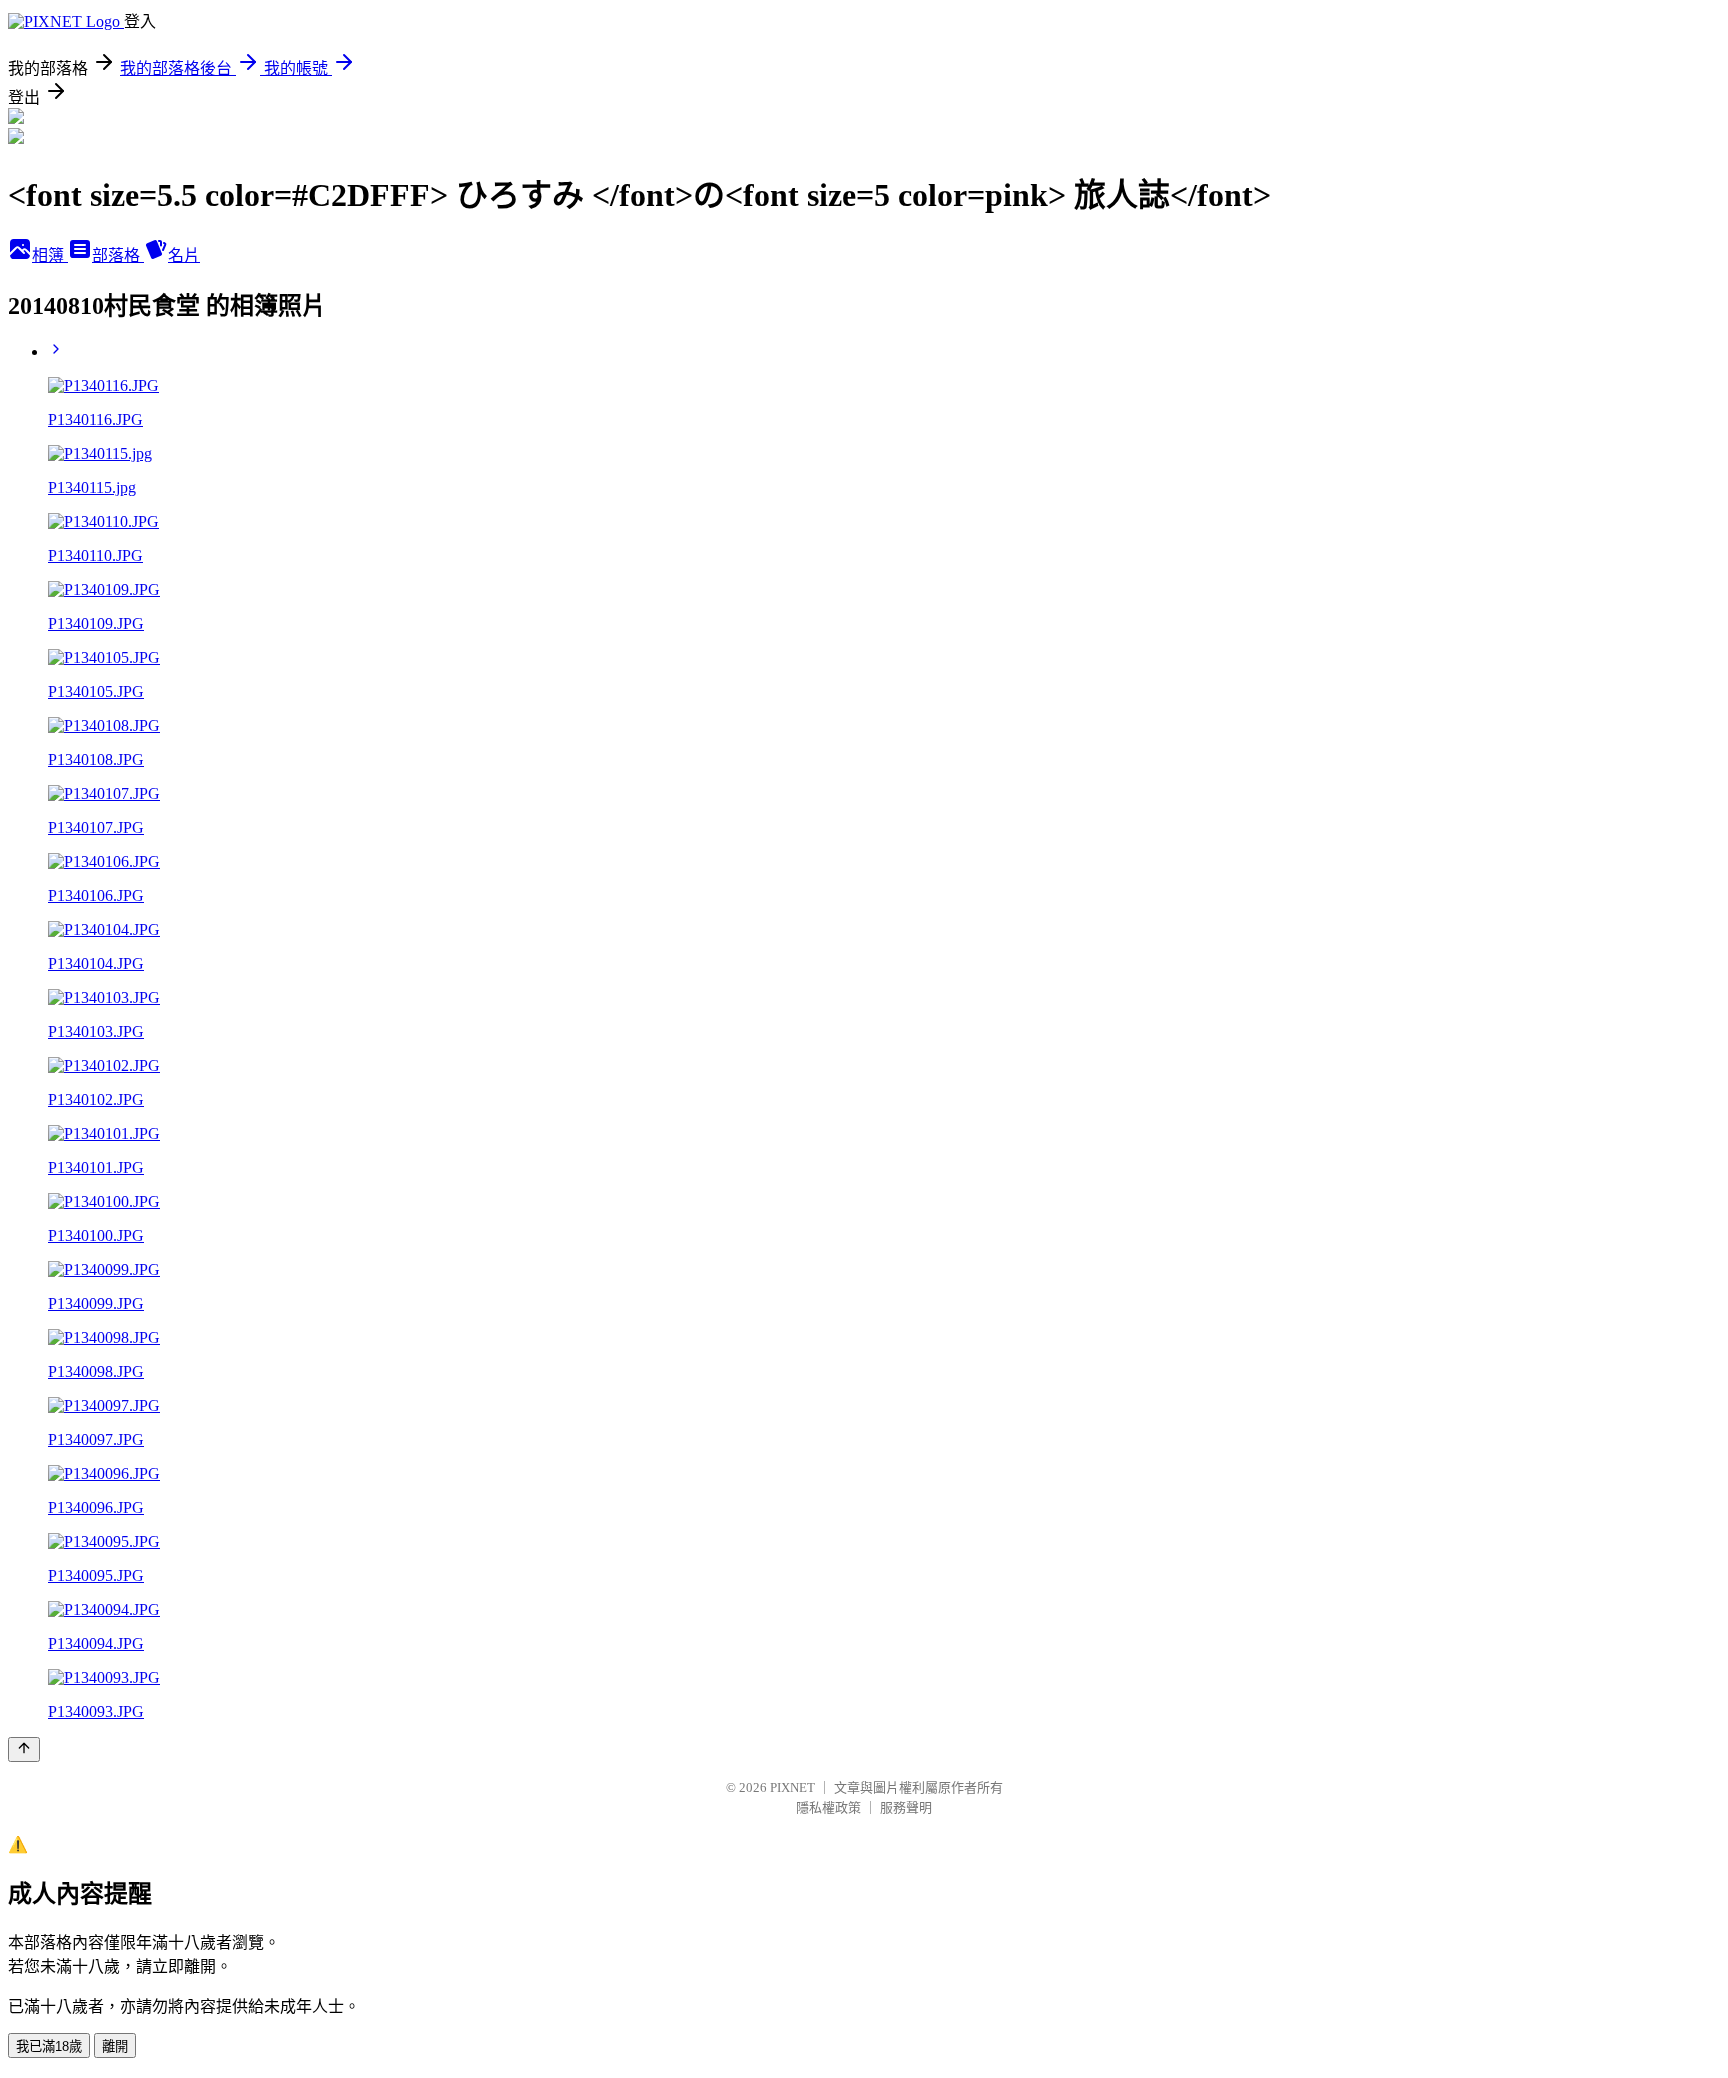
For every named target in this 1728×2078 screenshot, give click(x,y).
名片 (184, 255)
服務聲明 (906, 1807)
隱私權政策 (828, 1807)
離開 (115, 2046)
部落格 (118, 255)
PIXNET (792, 1787)
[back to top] (24, 1749)
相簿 (50, 255)
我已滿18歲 (49, 2046)
